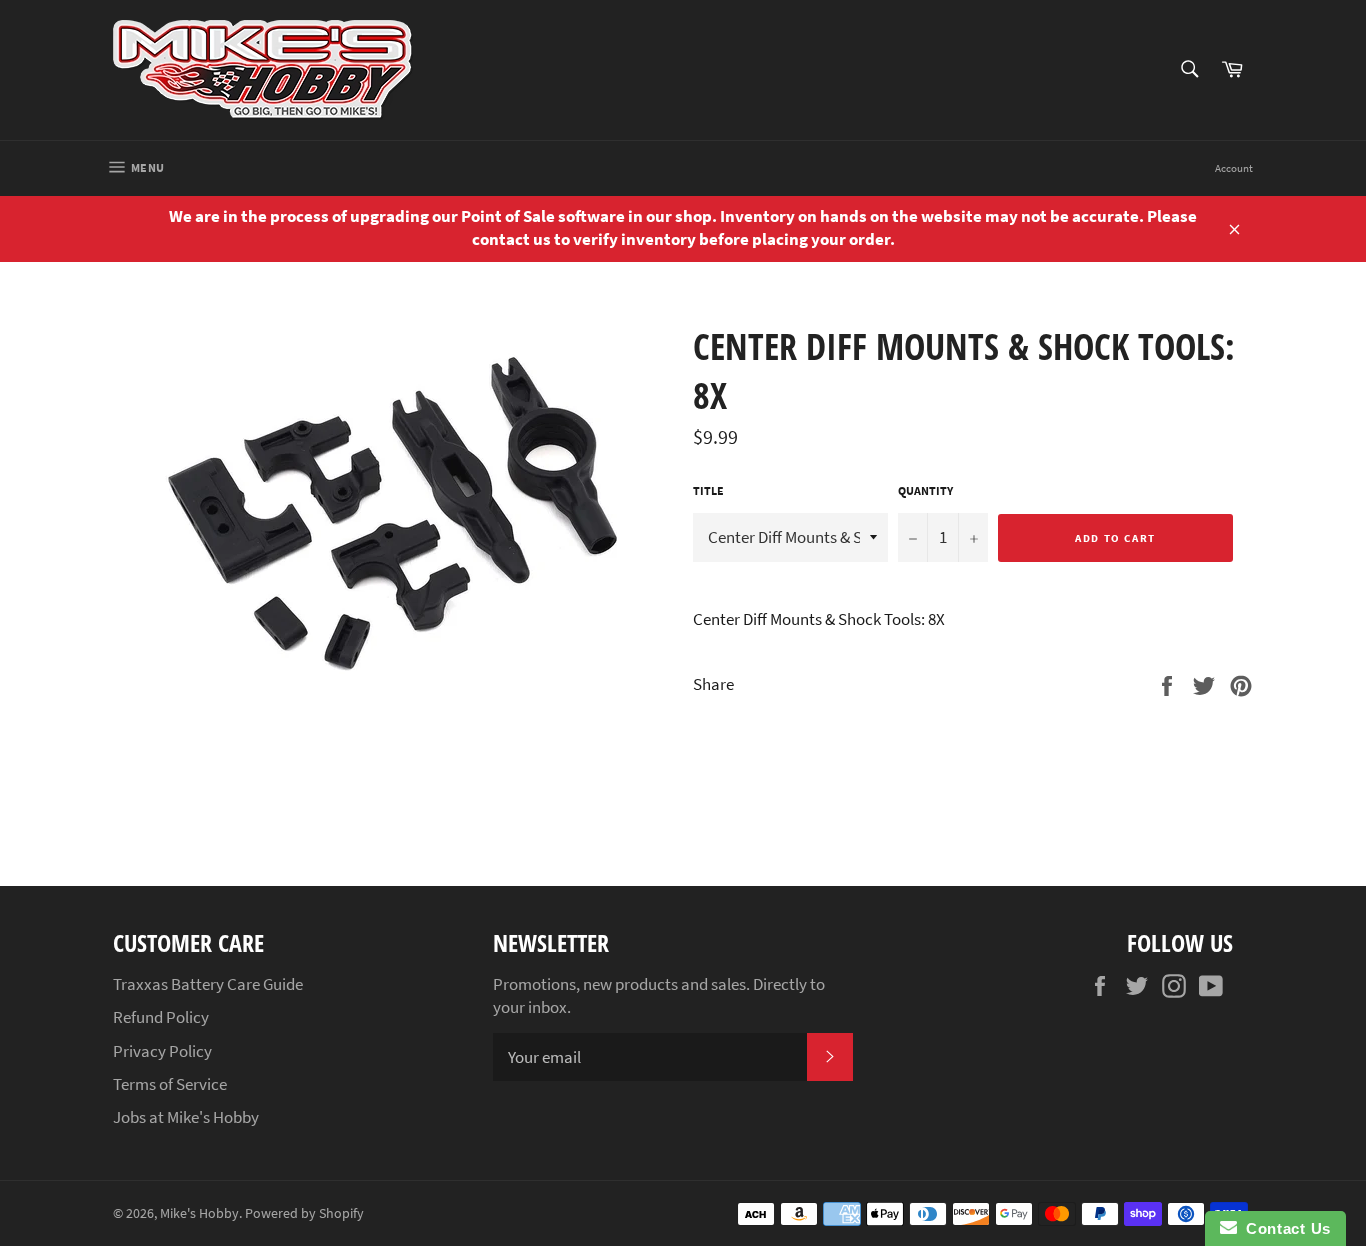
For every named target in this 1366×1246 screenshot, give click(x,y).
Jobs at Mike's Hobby (186, 1117)
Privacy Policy (162, 1051)
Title (708, 490)
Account (1234, 168)
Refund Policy (161, 1017)
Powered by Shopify (304, 1213)
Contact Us (1284, 1228)
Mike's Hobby (199, 1213)
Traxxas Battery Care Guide (208, 984)
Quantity (925, 490)
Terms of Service (170, 1084)
